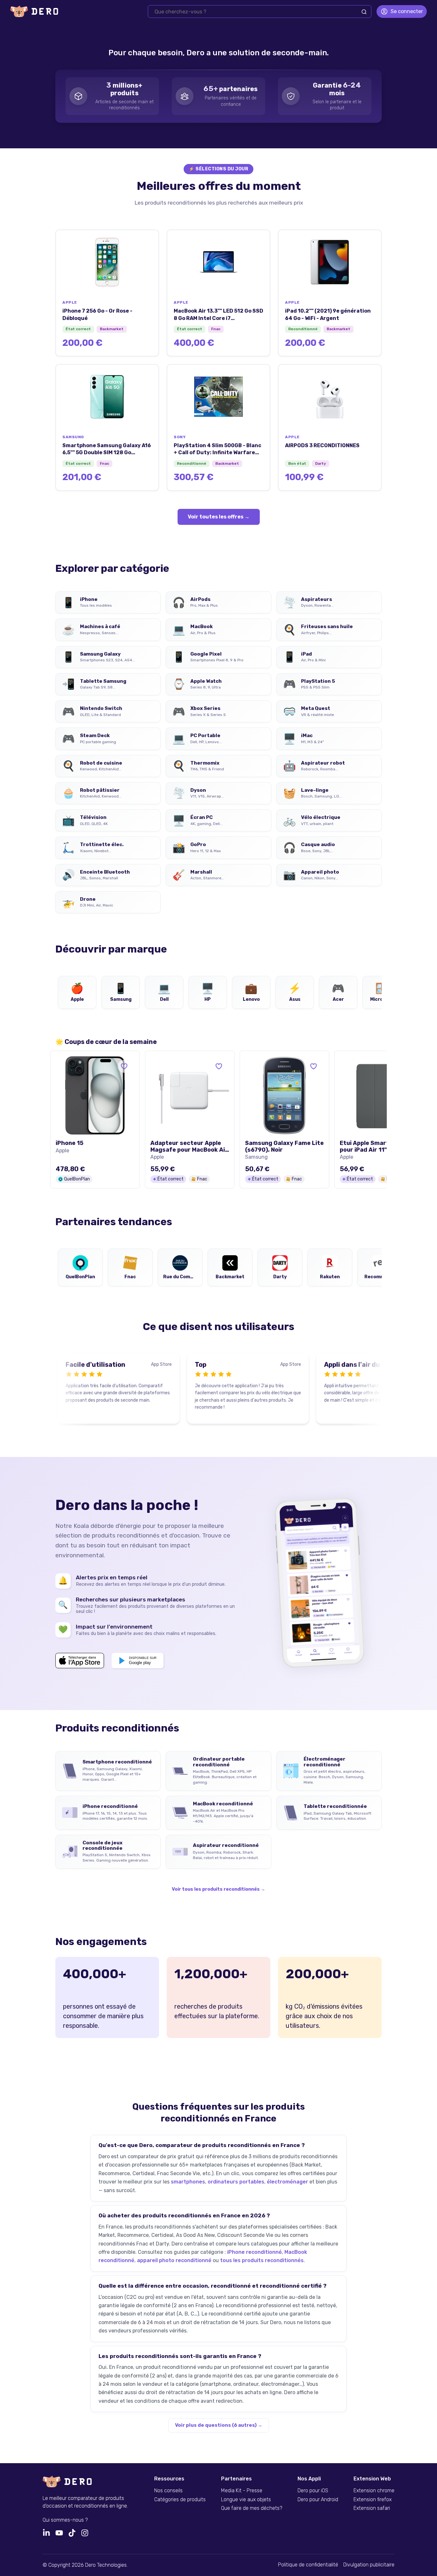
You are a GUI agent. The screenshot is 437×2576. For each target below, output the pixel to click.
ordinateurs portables (236, 2182)
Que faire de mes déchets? (252, 2508)
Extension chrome (374, 2491)
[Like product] (124, 1066)
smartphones (188, 2182)
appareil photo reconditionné (174, 2260)
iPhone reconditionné (254, 2252)
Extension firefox (373, 2500)
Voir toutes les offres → (219, 517)
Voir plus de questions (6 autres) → (219, 2425)
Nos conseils (168, 2491)
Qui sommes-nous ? (65, 2520)
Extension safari (372, 2508)
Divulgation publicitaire (369, 2565)
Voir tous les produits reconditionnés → (219, 1889)
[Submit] (364, 12)
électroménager (287, 2182)
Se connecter (407, 11)
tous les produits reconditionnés (262, 2260)
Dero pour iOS (313, 2491)
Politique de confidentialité (308, 2565)
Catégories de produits (180, 2500)
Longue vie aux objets (246, 2500)
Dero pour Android (318, 2500)
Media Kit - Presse (242, 2491)
